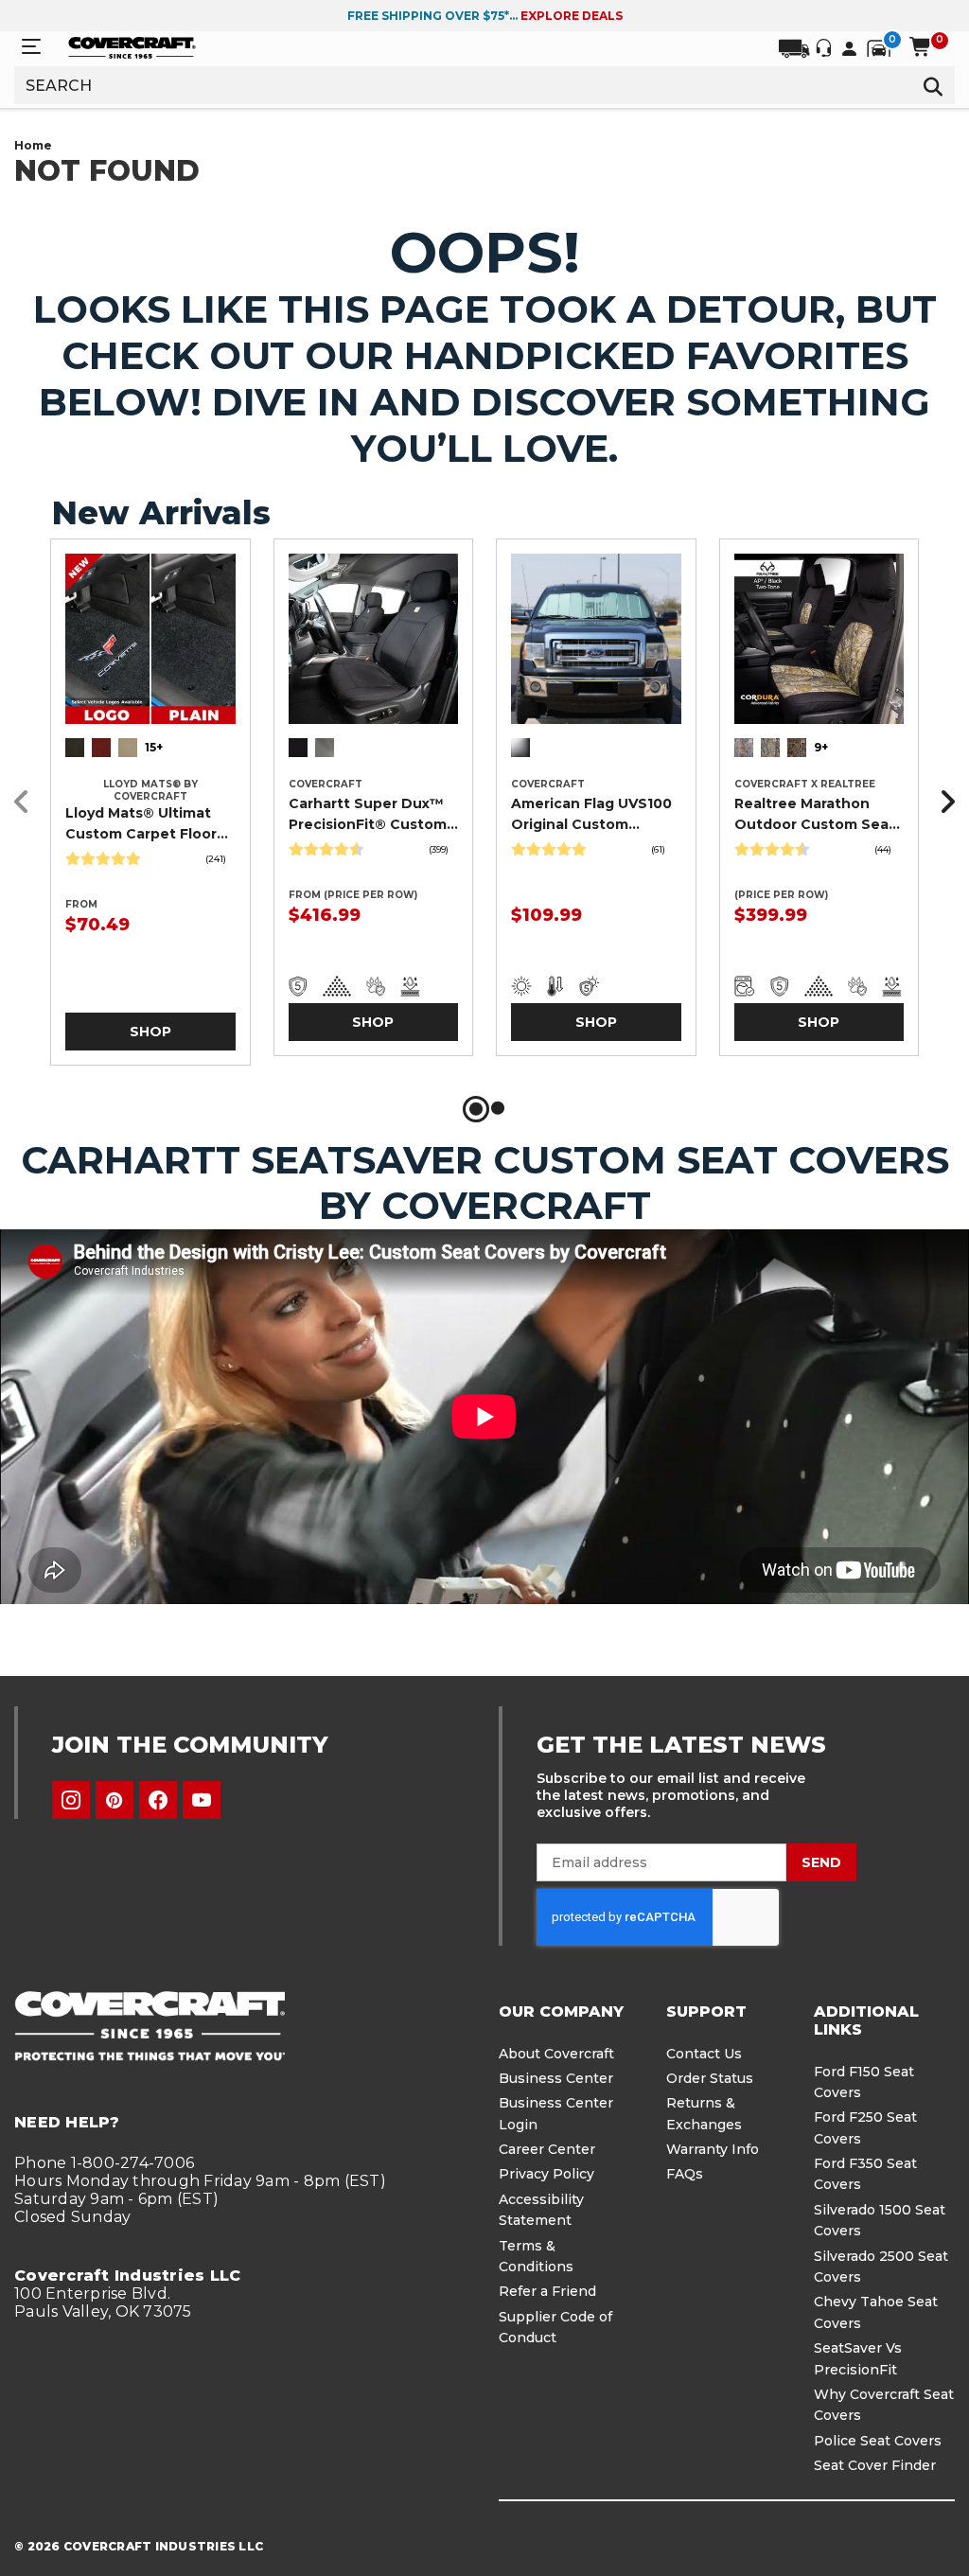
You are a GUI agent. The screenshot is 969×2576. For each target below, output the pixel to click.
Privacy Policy (546, 2174)
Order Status (710, 2078)
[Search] (933, 85)
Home (33, 145)
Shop (150, 1032)
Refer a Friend (547, 2291)
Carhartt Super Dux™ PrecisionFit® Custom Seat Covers (368, 815)
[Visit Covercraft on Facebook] (158, 1800)
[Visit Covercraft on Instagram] (71, 1800)
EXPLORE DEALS (572, 16)
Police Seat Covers (878, 2441)
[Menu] (31, 47)
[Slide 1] (476, 1109)
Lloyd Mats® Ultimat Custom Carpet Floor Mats (141, 824)
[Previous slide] (26, 802)
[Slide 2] (498, 1109)
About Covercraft (556, 2054)
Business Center (556, 2078)
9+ (821, 747)
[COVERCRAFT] (132, 46)
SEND (821, 1862)
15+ (154, 747)
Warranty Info (713, 2149)
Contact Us (704, 2054)
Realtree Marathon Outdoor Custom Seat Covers (815, 815)
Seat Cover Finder (875, 2465)
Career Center (547, 2149)
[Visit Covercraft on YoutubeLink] (202, 1800)
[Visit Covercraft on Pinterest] (115, 1800)
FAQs (685, 2174)
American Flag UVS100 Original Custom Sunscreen (591, 815)
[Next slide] (943, 802)
